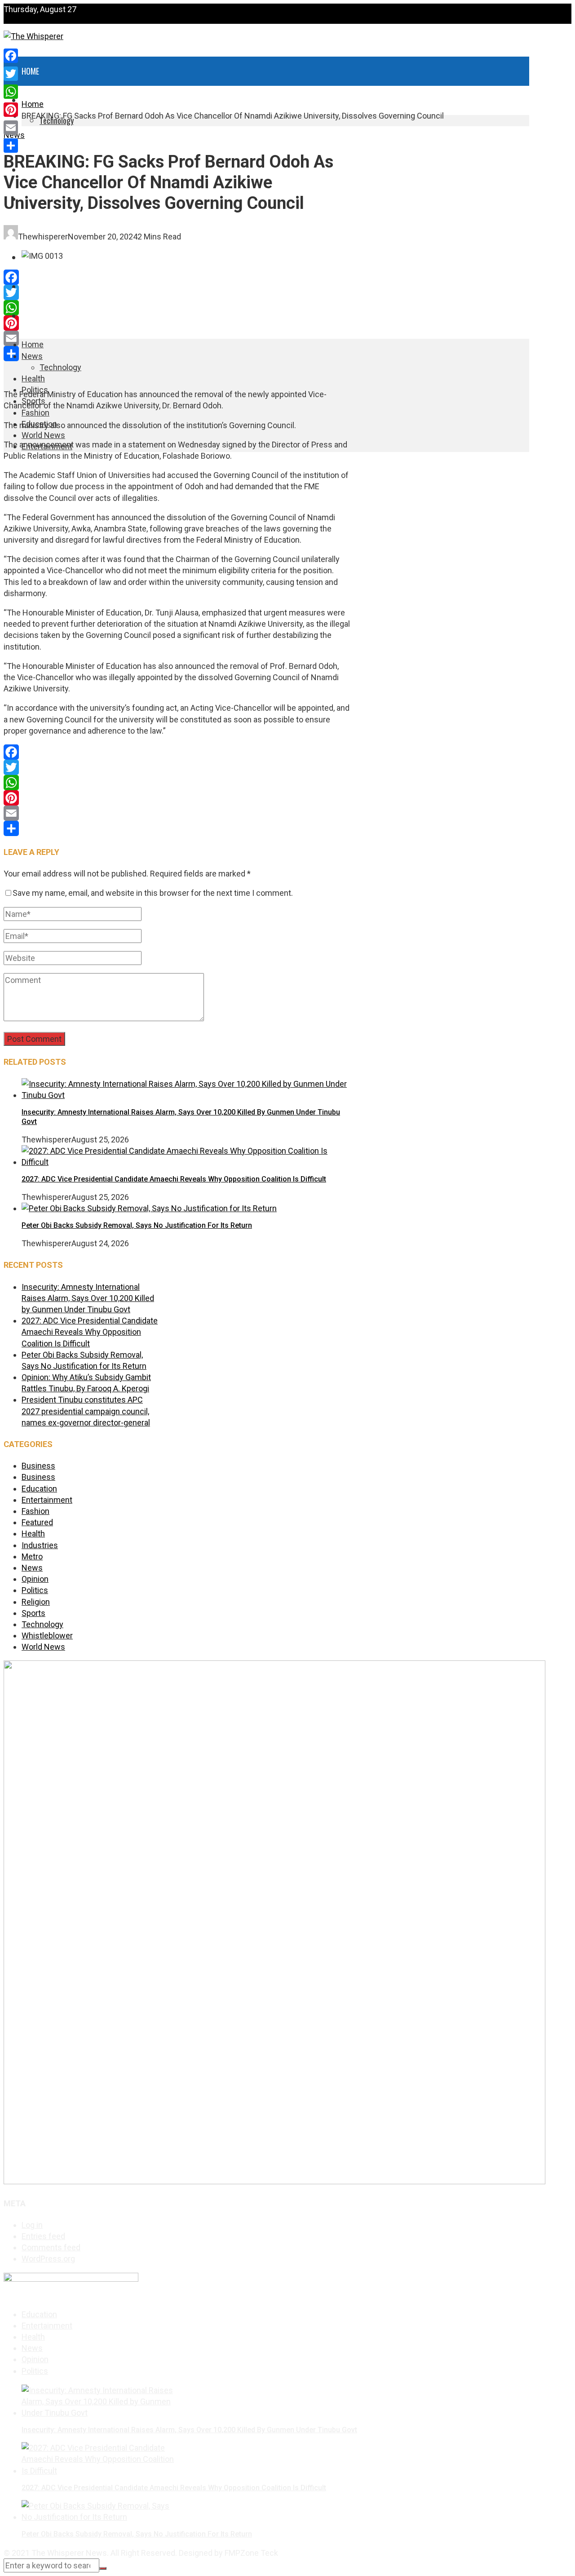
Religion (36, 1602)
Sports (33, 1613)
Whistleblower (47, 1635)
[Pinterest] (177, 323)
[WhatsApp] (177, 308)
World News (42, 287)
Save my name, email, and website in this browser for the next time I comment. (153, 893)
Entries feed (43, 2236)
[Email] (177, 338)
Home (30, 71)
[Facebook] (177, 277)
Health (33, 141)
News (32, 356)
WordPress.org (48, 2259)
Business (38, 1466)
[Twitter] (177, 292)
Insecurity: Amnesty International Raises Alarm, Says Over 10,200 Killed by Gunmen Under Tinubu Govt (88, 1298)
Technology (60, 367)
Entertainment (46, 316)
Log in (32, 2225)
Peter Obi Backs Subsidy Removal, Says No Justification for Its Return (137, 1225)
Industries (40, 1545)
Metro (32, 1556)
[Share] (177, 354)
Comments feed (51, 2247)
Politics (35, 1590)
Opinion (35, 1579)
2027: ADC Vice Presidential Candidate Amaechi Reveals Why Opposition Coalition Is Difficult (174, 1179)
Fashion (35, 413)
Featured (37, 1522)
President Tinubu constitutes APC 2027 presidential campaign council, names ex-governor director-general (86, 1411)
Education (39, 1489)
